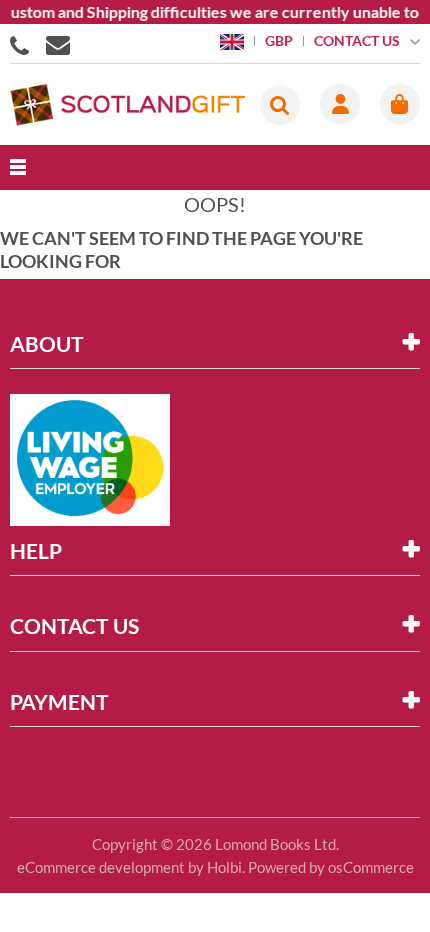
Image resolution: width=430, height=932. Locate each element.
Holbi (224, 867)
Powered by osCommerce (331, 867)
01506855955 (23, 44)
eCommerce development (101, 867)
